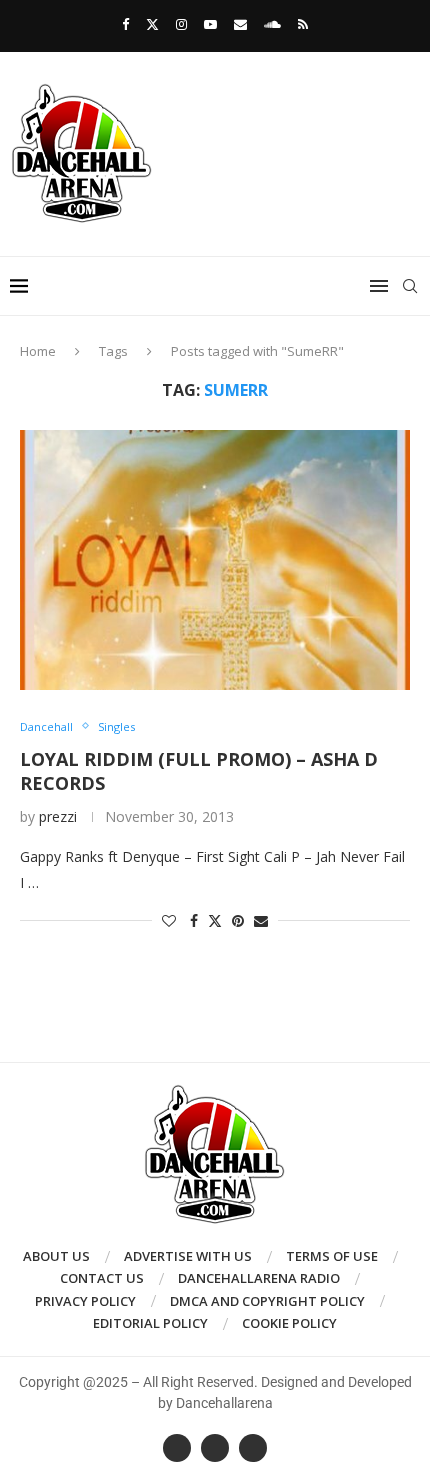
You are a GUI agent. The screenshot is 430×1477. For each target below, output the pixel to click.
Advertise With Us (188, 1256)
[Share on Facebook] (194, 920)
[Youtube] (210, 24)
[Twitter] (152, 24)
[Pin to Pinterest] (238, 920)
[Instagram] (181, 24)
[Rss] (303, 24)
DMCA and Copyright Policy (267, 1301)
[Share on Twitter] (215, 920)
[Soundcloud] (272, 24)
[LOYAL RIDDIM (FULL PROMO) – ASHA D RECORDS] (215, 560)
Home (38, 351)
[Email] (240, 24)
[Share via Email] (261, 920)
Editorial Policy (150, 1323)
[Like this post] (169, 920)
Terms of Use (332, 1256)
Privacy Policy (85, 1301)
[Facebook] (125, 24)
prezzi (58, 816)
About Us (56, 1256)
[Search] (410, 286)
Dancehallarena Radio (259, 1278)
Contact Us (102, 1278)
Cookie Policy (289, 1323)
